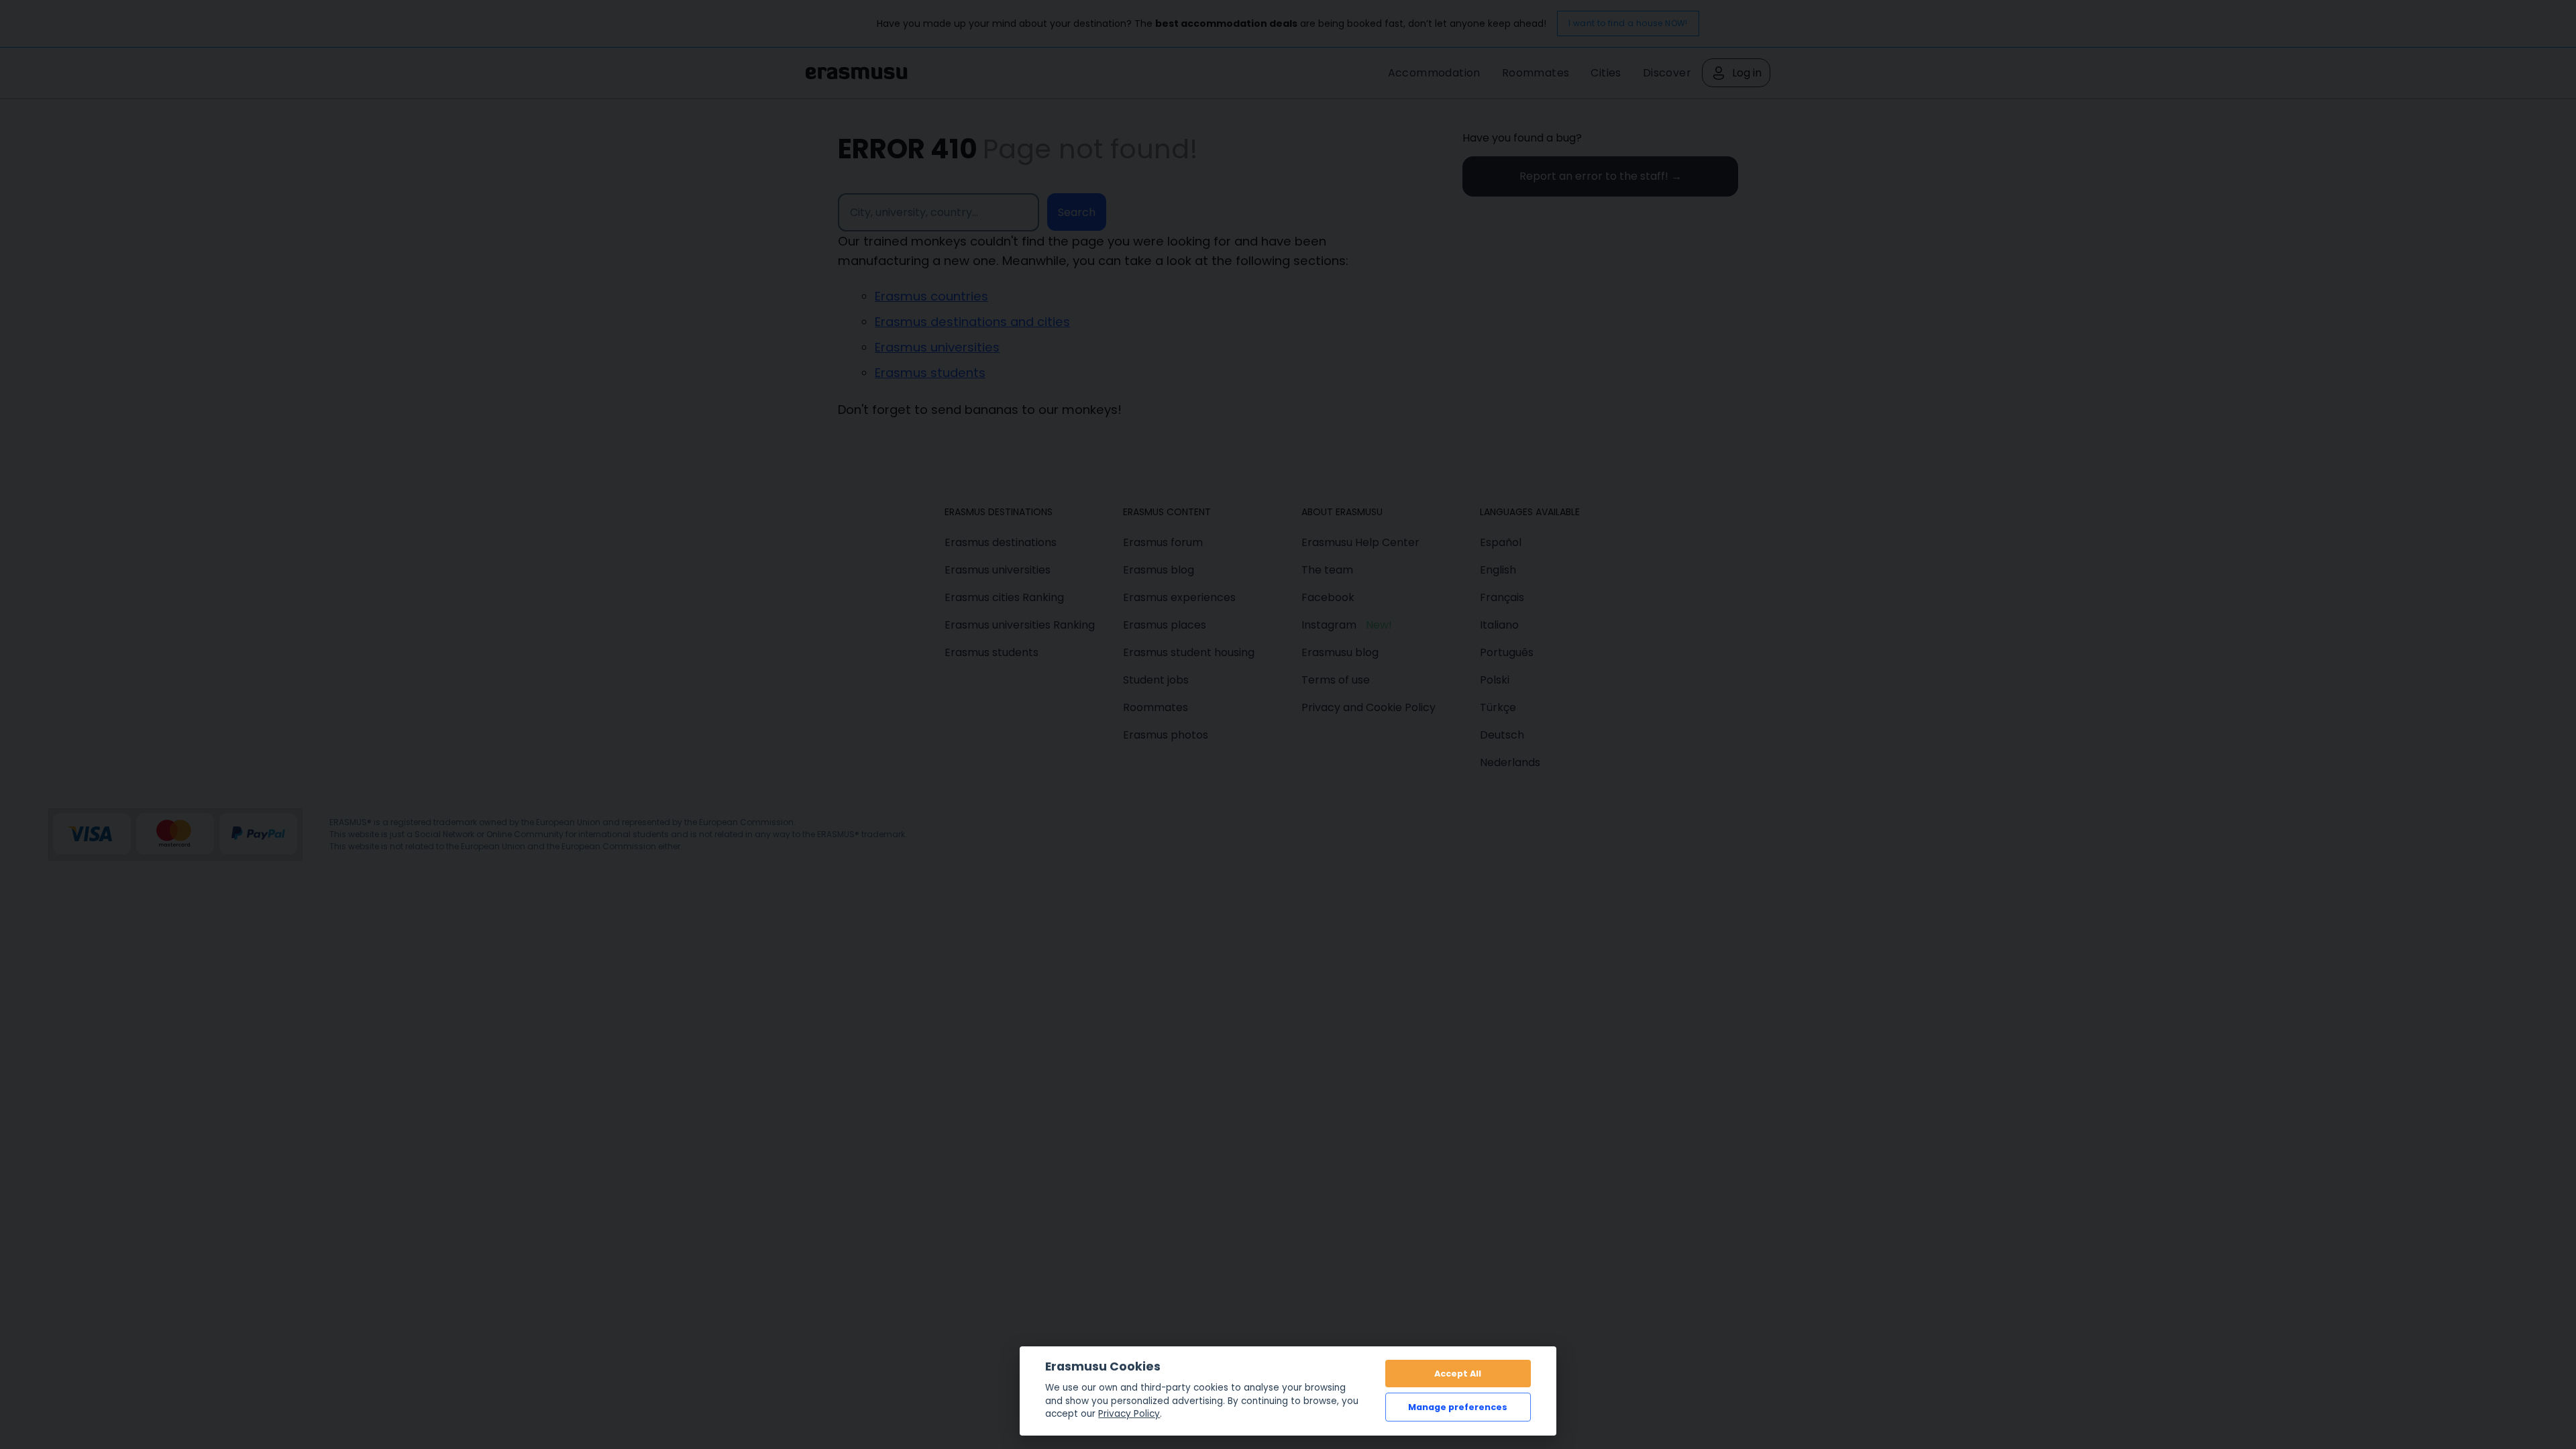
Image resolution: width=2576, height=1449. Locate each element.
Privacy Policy (1129, 1414)
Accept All (1458, 1374)
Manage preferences (1458, 1407)
